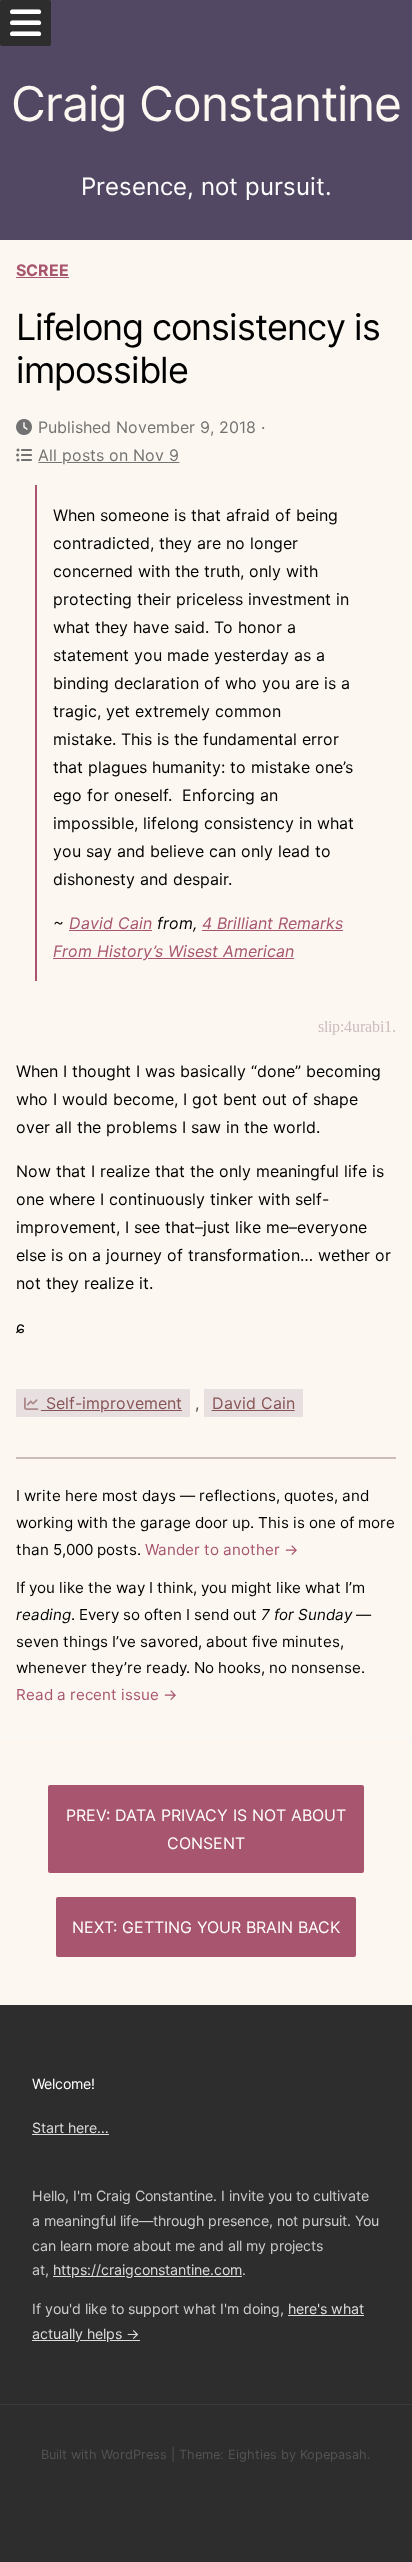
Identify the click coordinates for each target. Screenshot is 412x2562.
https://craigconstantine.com (147, 2269)
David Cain (110, 923)
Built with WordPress (104, 2454)
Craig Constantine (206, 103)
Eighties (252, 2454)
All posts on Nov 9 (108, 455)
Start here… (70, 2127)
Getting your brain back (231, 1927)
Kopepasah (333, 2454)
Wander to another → (222, 1549)
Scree (42, 270)
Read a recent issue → (97, 1694)
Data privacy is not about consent (230, 1829)
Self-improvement (111, 1403)
